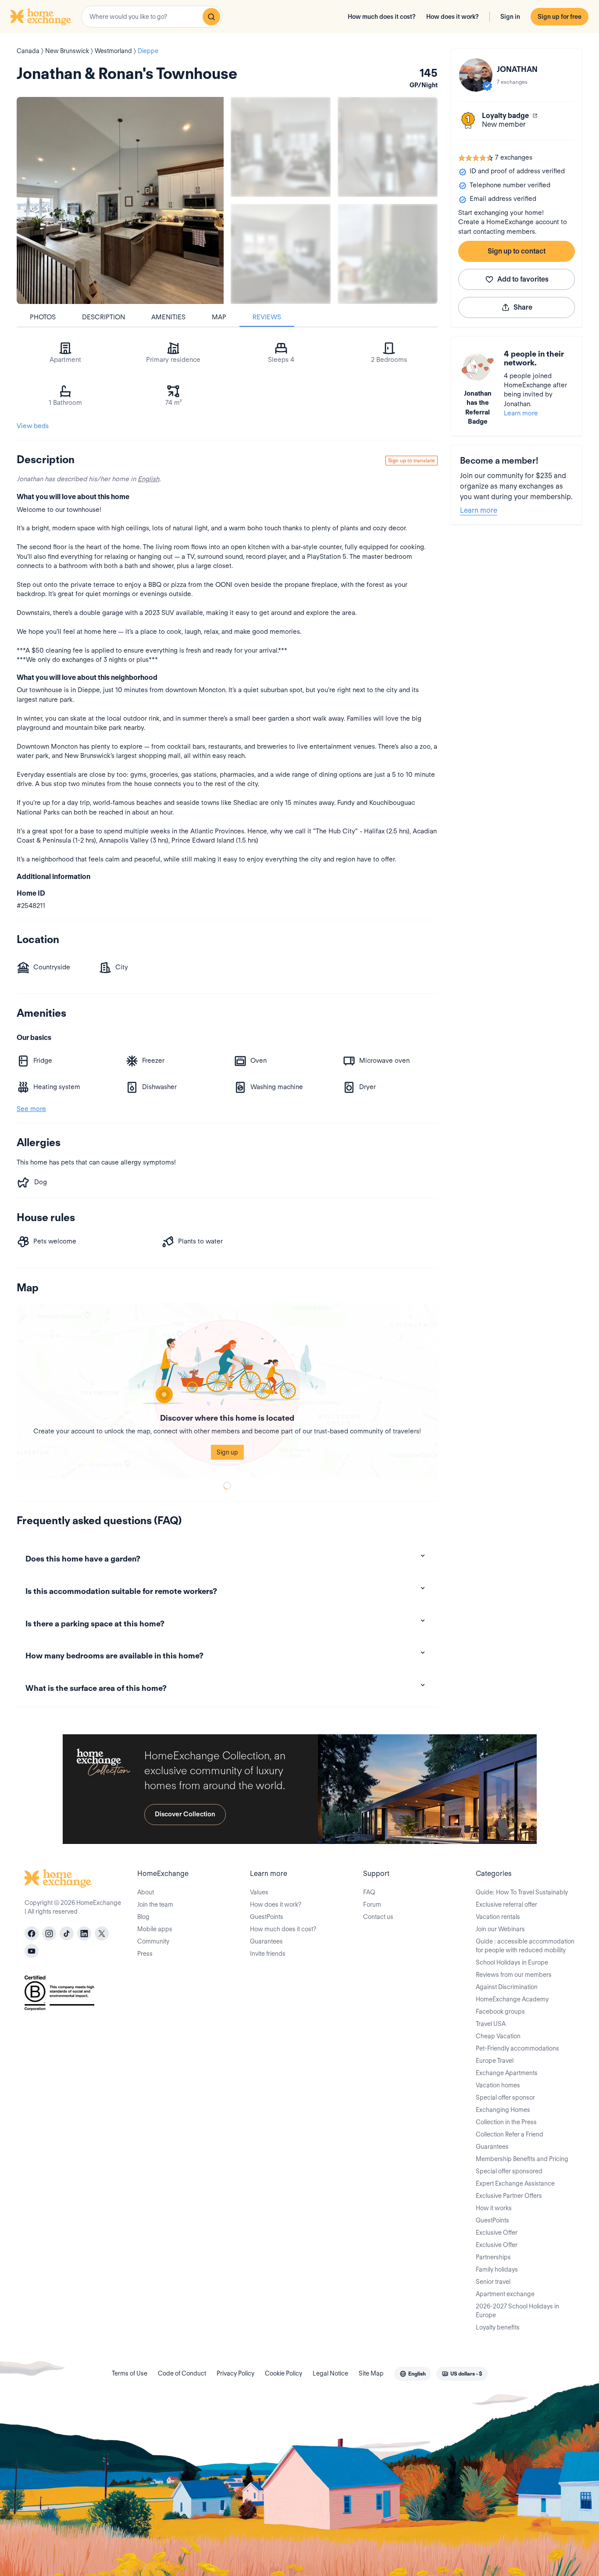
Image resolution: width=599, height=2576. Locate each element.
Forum (372, 1904)
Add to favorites (523, 279)
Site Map (371, 2373)
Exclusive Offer (497, 2233)
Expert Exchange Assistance (515, 2183)
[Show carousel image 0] (120, 200)
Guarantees (266, 1941)
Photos (43, 317)
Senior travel (493, 2282)
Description (103, 317)
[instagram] (49, 1933)
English (148, 479)
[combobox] (152, 17)
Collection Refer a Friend (510, 2134)
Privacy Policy (235, 2373)
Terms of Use (130, 2373)
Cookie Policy (283, 2373)
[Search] (211, 17)
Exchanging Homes (503, 2110)
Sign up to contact (517, 251)
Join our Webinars (500, 1929)
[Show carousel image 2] (388, 147)
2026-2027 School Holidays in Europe (517, 2311)
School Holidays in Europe (512, 1962)
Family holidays (497, 2269)
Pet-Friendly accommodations (517, 2048)
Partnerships (493, 2257)
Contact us (378, 1917)
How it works (494, 2208)
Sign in (510, 17)
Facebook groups (500, 2011)
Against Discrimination (507, 1987)
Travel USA (491, 2024)
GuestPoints (267, 1917)
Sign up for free (560, 17)
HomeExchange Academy (512, 1999)
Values (259, 1892)
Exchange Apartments (507, 2073)
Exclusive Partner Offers (509, 2196)
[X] (102, 1933)
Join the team (155, 1904)
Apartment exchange (505, 2294)
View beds (33, 426)
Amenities (168, 317)
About (146, 1892)
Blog (143, 1917)
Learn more (521, 413)
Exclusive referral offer (506, 1904)
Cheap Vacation (498, 2036)
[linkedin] (84, 1933)
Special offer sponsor (505, 2097)
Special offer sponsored (509, 2171)
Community (153, 1941)
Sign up (227, 1452)
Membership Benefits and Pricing (522, 2159)
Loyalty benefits (498, 2327)
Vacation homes (498, 2085)
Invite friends (268, 1954)
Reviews (267, 317)
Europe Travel (495, 2061)
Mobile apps (155, 1929)
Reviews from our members (514, 1975)
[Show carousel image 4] (388, 254)
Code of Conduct (182, 2373)
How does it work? (453, 17)
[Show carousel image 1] (281, 147)
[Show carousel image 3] (281, 254)
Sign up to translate (412, 460)
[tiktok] (67, 1933)
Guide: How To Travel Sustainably (522, 1892)
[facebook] (32, 1933)
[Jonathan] (476, 75)
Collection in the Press (506, 2122)
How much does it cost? (382, 17)
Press (145, 1954)
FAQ (369, 1892)
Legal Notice (330, 2373)
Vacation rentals (498, 1917)
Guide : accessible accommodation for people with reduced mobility (525, 1946)
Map (219, 317)
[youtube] (32, 1951)
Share (523, 307)
